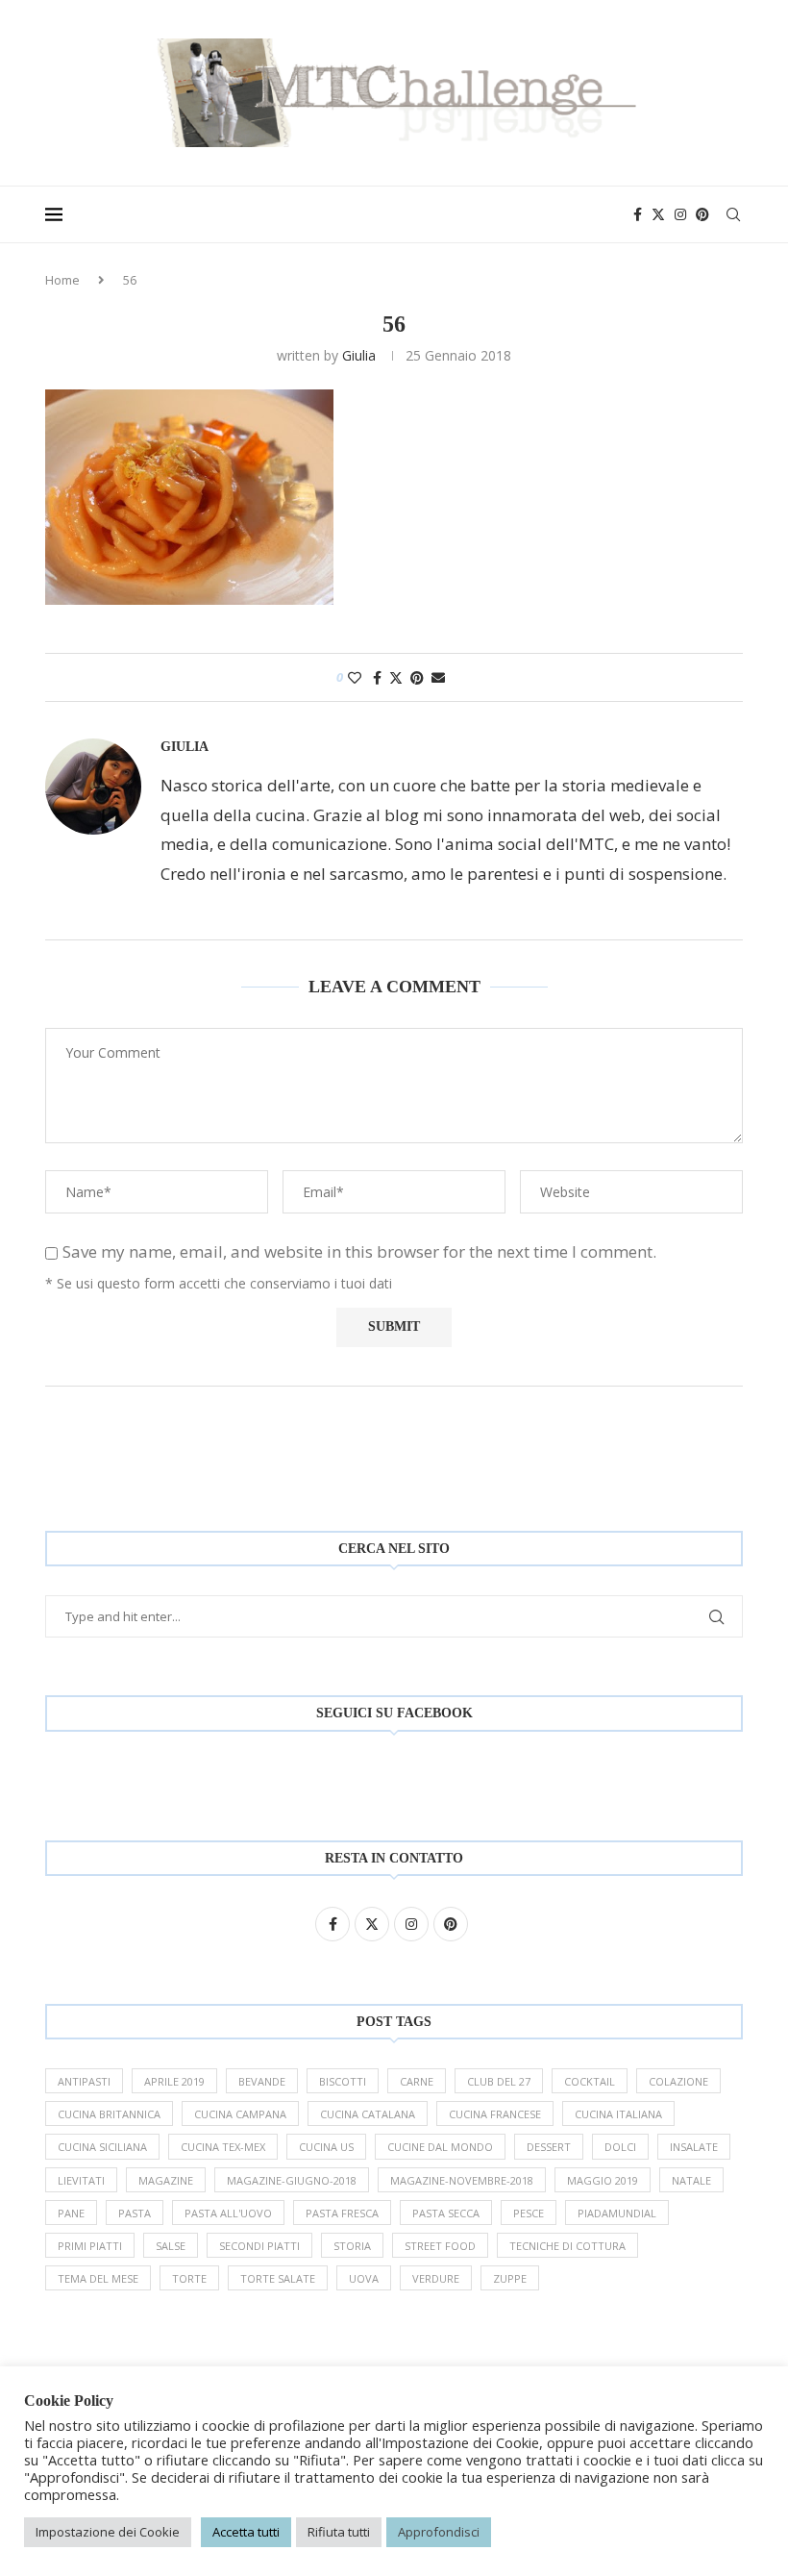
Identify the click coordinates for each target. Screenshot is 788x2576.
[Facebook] (638, 214)
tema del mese (98, 2278)
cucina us (326, 2147)
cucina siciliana (102, 2147)
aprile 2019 (174, 2081)
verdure (436, 2278)
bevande (262, 2081)
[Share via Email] (438, 677)
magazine (166, 2180)
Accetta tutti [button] (246, 2532)
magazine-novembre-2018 (462, 2180)
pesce (529, 2213)
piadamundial (617, 2213)
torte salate (278, 2278)
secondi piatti (259, 2246)
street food (440, 2246)
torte (189, 2278)
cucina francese (495, 2114)
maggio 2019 (603, 2180)
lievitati (81, 2180)
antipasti (84, 2081)
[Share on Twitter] (396, 677)
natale (691, 2180)
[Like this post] (355, 677)
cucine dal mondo (440, 2147)
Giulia (359, 355)
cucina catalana (368, 2114)
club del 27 (499, 2081)
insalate (694, 2147)
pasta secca (446, 2213)
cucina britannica (109, 2114)
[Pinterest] (702, 214)
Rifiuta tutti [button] (339, 2532)
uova (364, 2278)
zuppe (510, 2278)
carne (417, 2081)
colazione (678, 2081)
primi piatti (90, 2246)
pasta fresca (342, 2213)
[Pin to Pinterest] (417, 677)
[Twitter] (658, 214)
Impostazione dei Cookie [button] (108, 2532)
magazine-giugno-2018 (292, 2180)
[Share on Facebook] (377, 677)
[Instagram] (680, 214)
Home (62, 280)
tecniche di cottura (567, 2246)
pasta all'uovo (228, 2213)
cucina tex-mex (223, 2147)
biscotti (343, 2081)
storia (352, 2246)
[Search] (733, 214)
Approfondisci (439, 2532)
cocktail (590, 2081)
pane (71, 2213)
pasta (135, 2213)
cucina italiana (618, 2114)
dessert (549, 2147)
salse (171, 2246)
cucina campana (240, 2114)
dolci (620, 2147)
